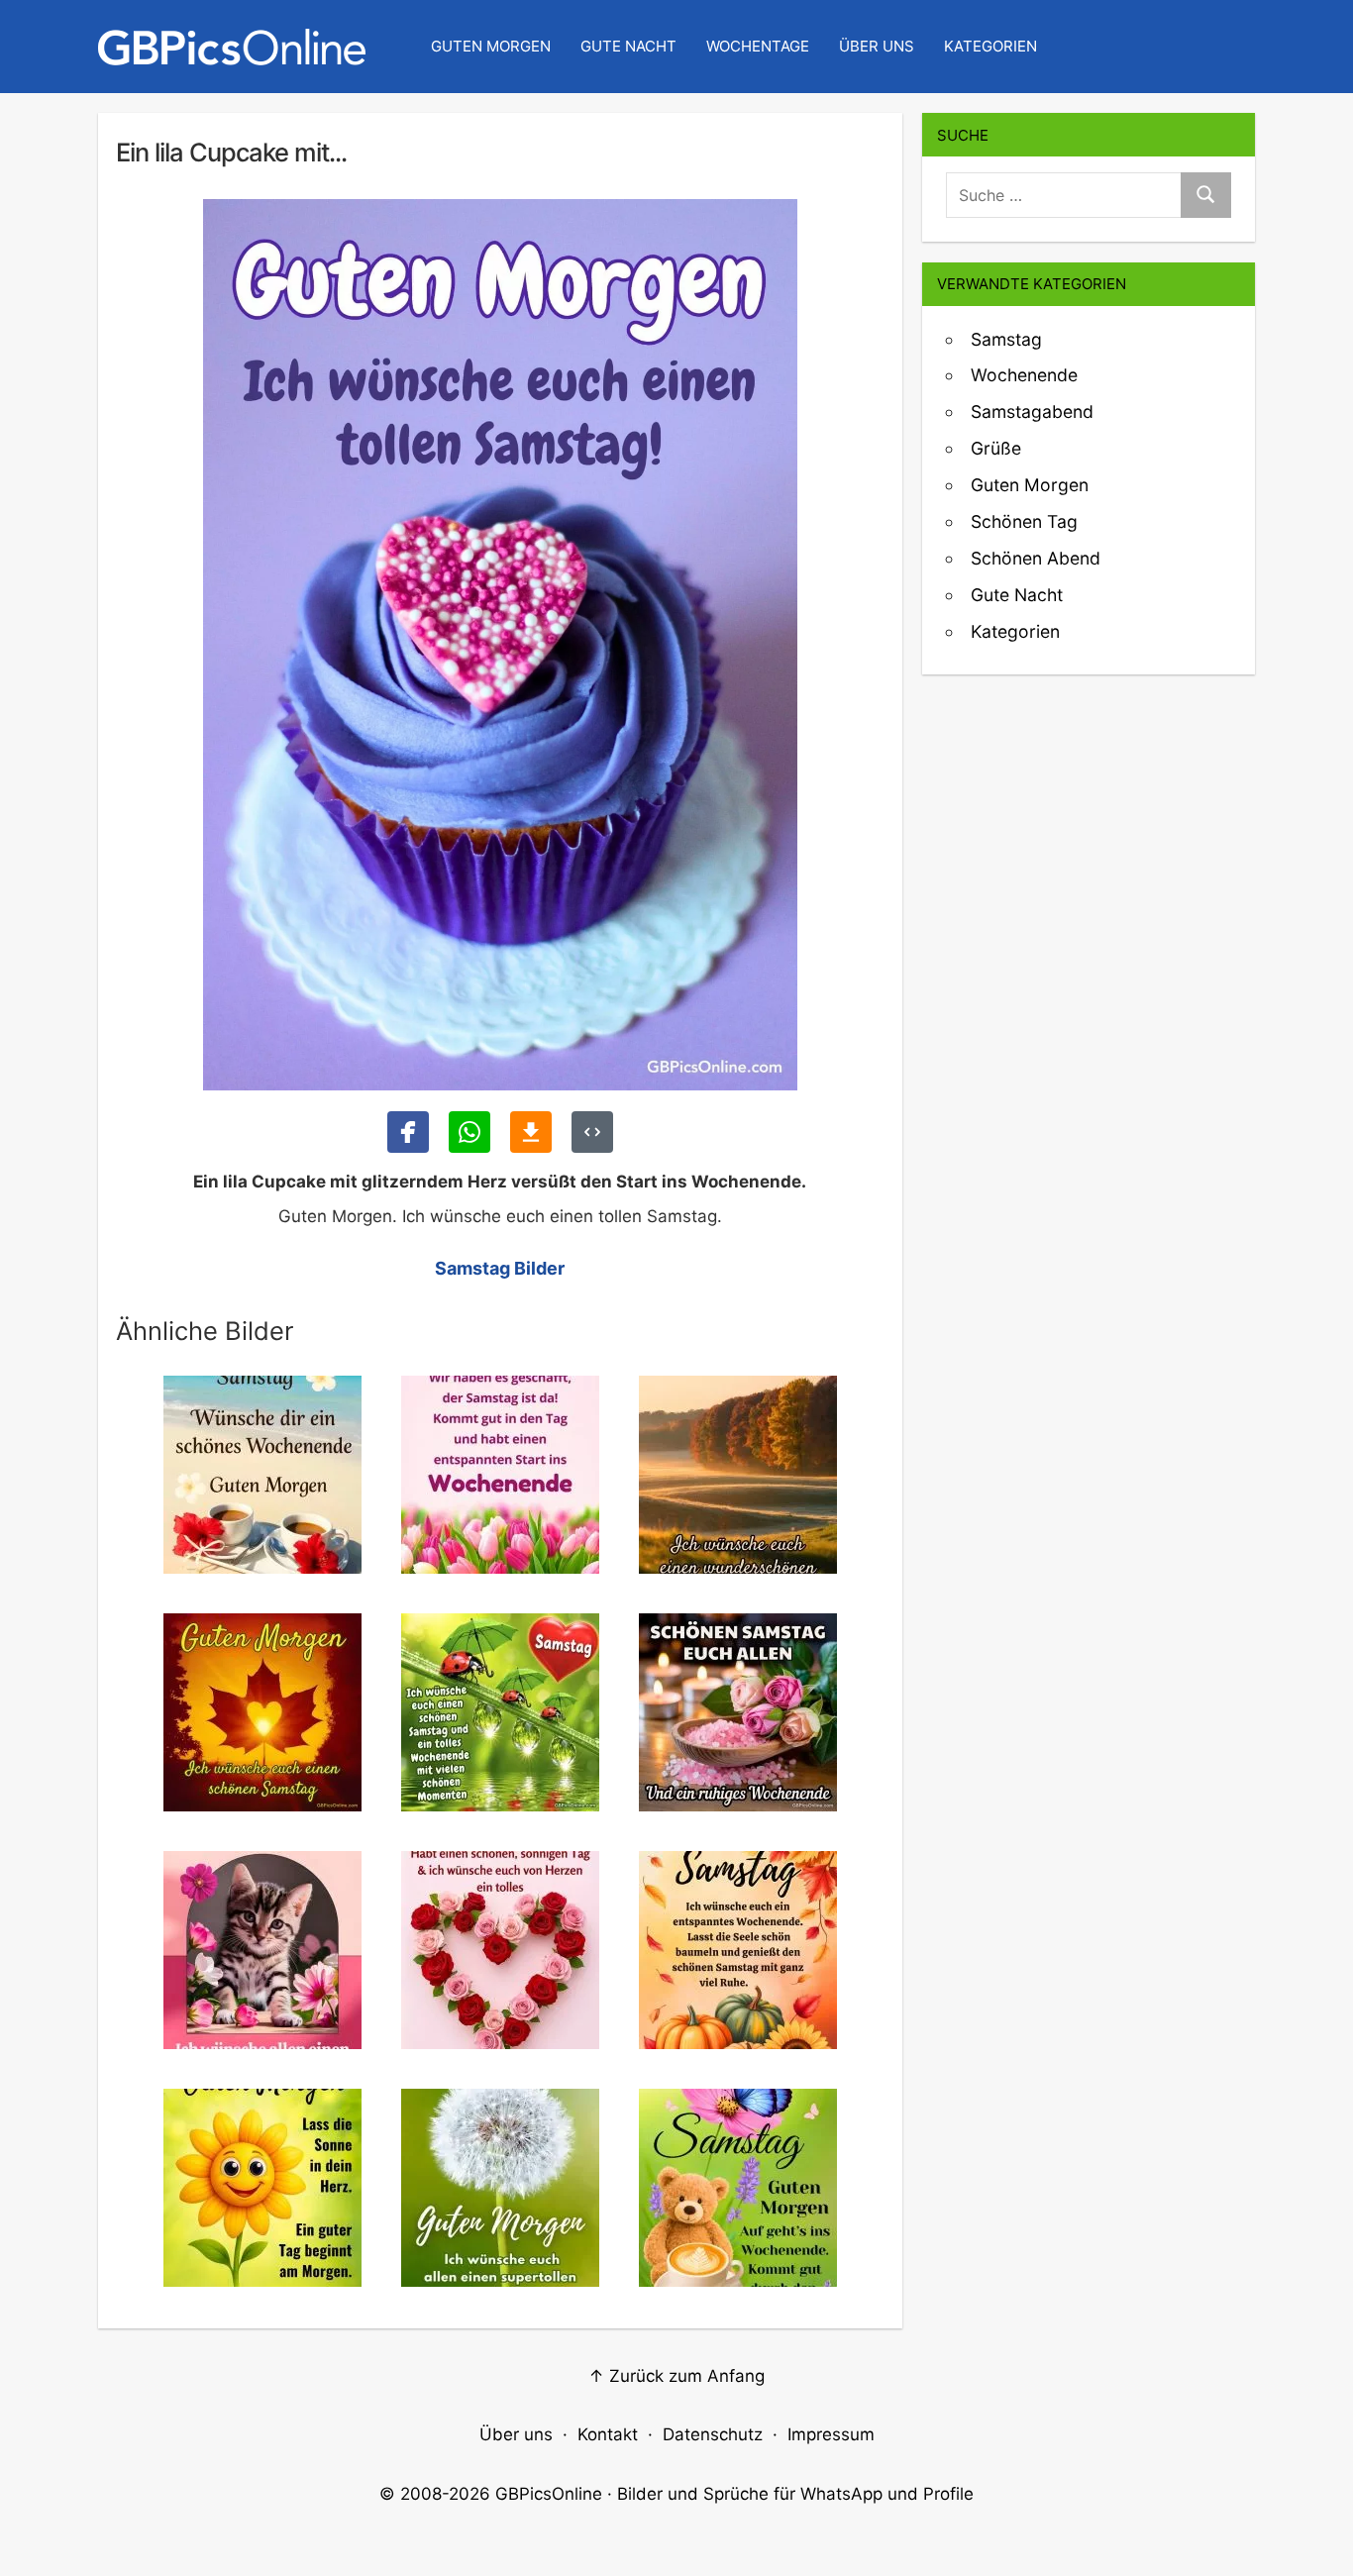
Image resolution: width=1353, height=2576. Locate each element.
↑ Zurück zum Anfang (676, 2376)
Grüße (996, 448)
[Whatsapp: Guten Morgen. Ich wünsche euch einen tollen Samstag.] (469, 1132)
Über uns (877, 46)
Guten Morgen (491, 46)
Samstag (1006, 339)
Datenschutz (713, 2434)
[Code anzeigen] (592, 1132)
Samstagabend (1032, 412)
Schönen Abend (1036, 558)
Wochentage (758, 46)
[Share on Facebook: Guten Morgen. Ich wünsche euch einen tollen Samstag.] (408, 1132)
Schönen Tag (1024, 521)
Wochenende (1024, 375)
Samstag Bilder (500, 1268)
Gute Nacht (628, 46)
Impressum (831, 2434)
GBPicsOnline (549, 2494)
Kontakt (608, 2434)
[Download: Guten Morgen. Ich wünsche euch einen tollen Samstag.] (531, 1132)
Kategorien (990, 46)
